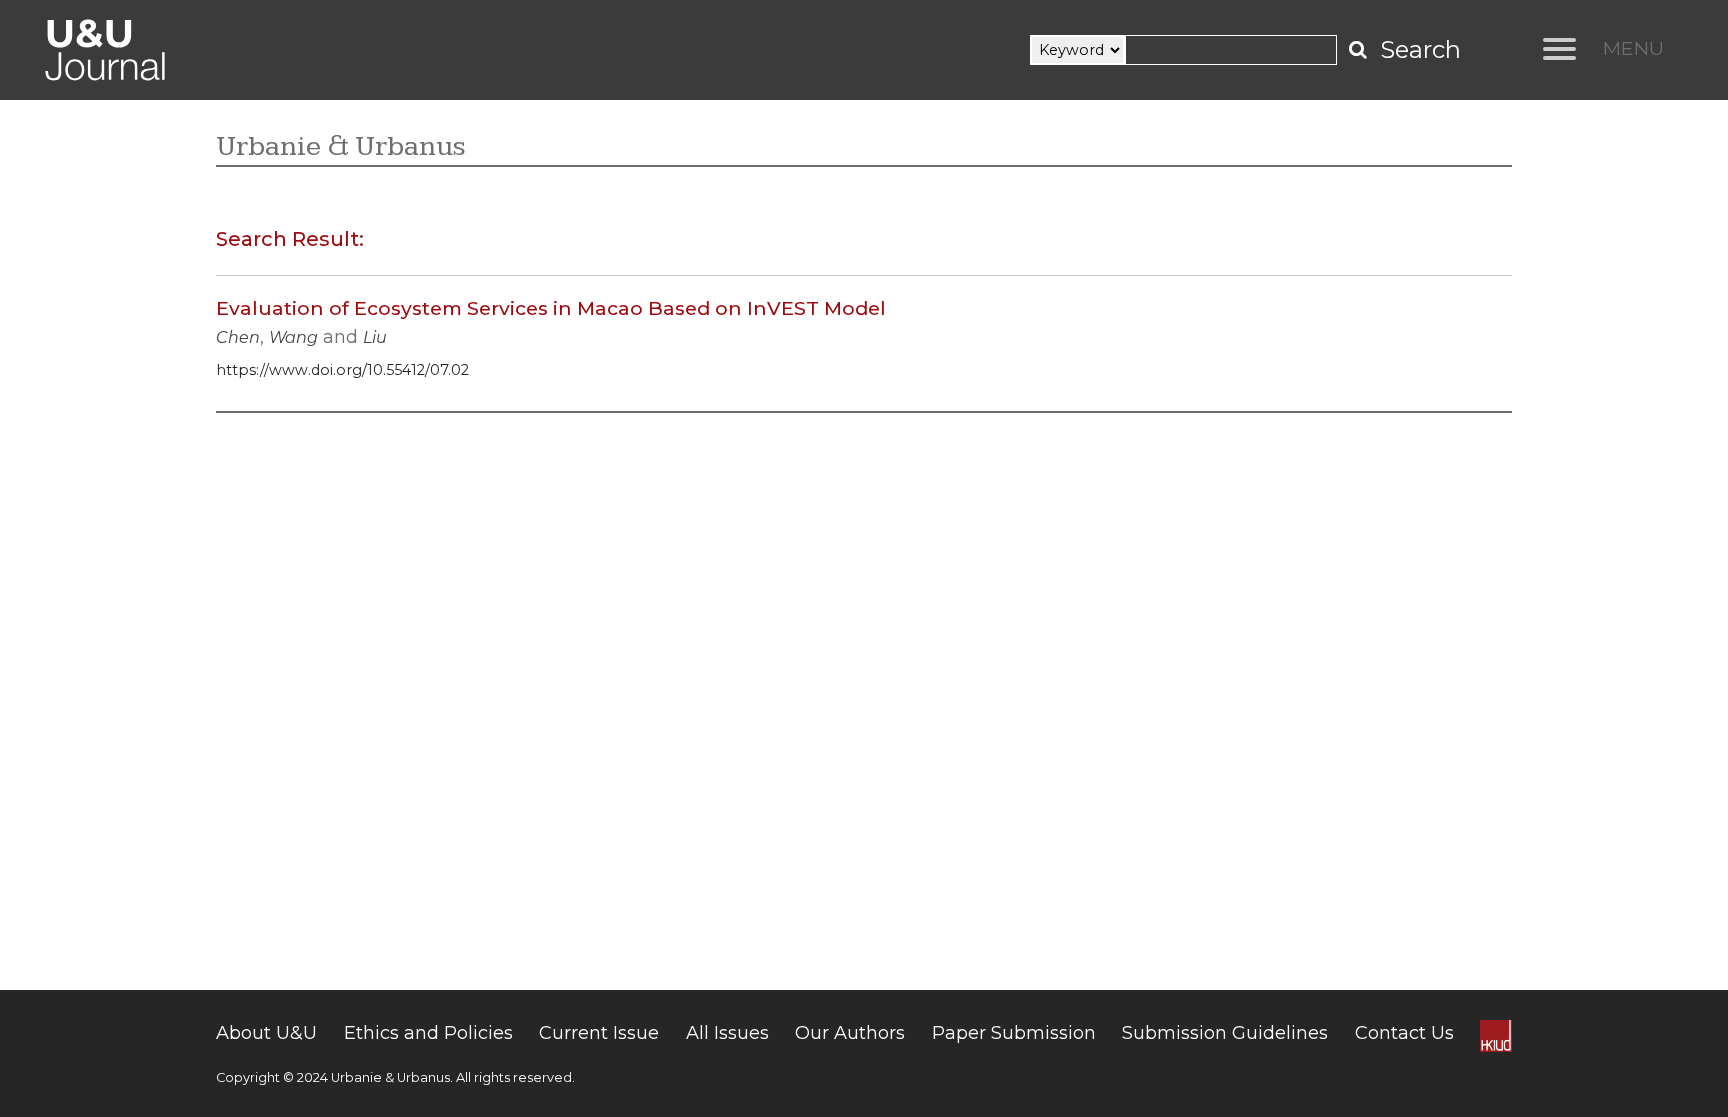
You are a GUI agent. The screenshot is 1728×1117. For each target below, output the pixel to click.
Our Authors (850, 1033)
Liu (375, 337)
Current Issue (599, 1033)
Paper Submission (1014, 1033)
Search (1420, 49)
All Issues (727, 1033)
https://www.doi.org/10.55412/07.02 (342, 370)
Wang (293, 337)
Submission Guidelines (1225, 1033)
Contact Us (1404, 1033)
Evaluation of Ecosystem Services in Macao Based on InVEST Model (551, 308)
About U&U (266, 1033)
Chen (238, 337)
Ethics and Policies (428, 1033)
